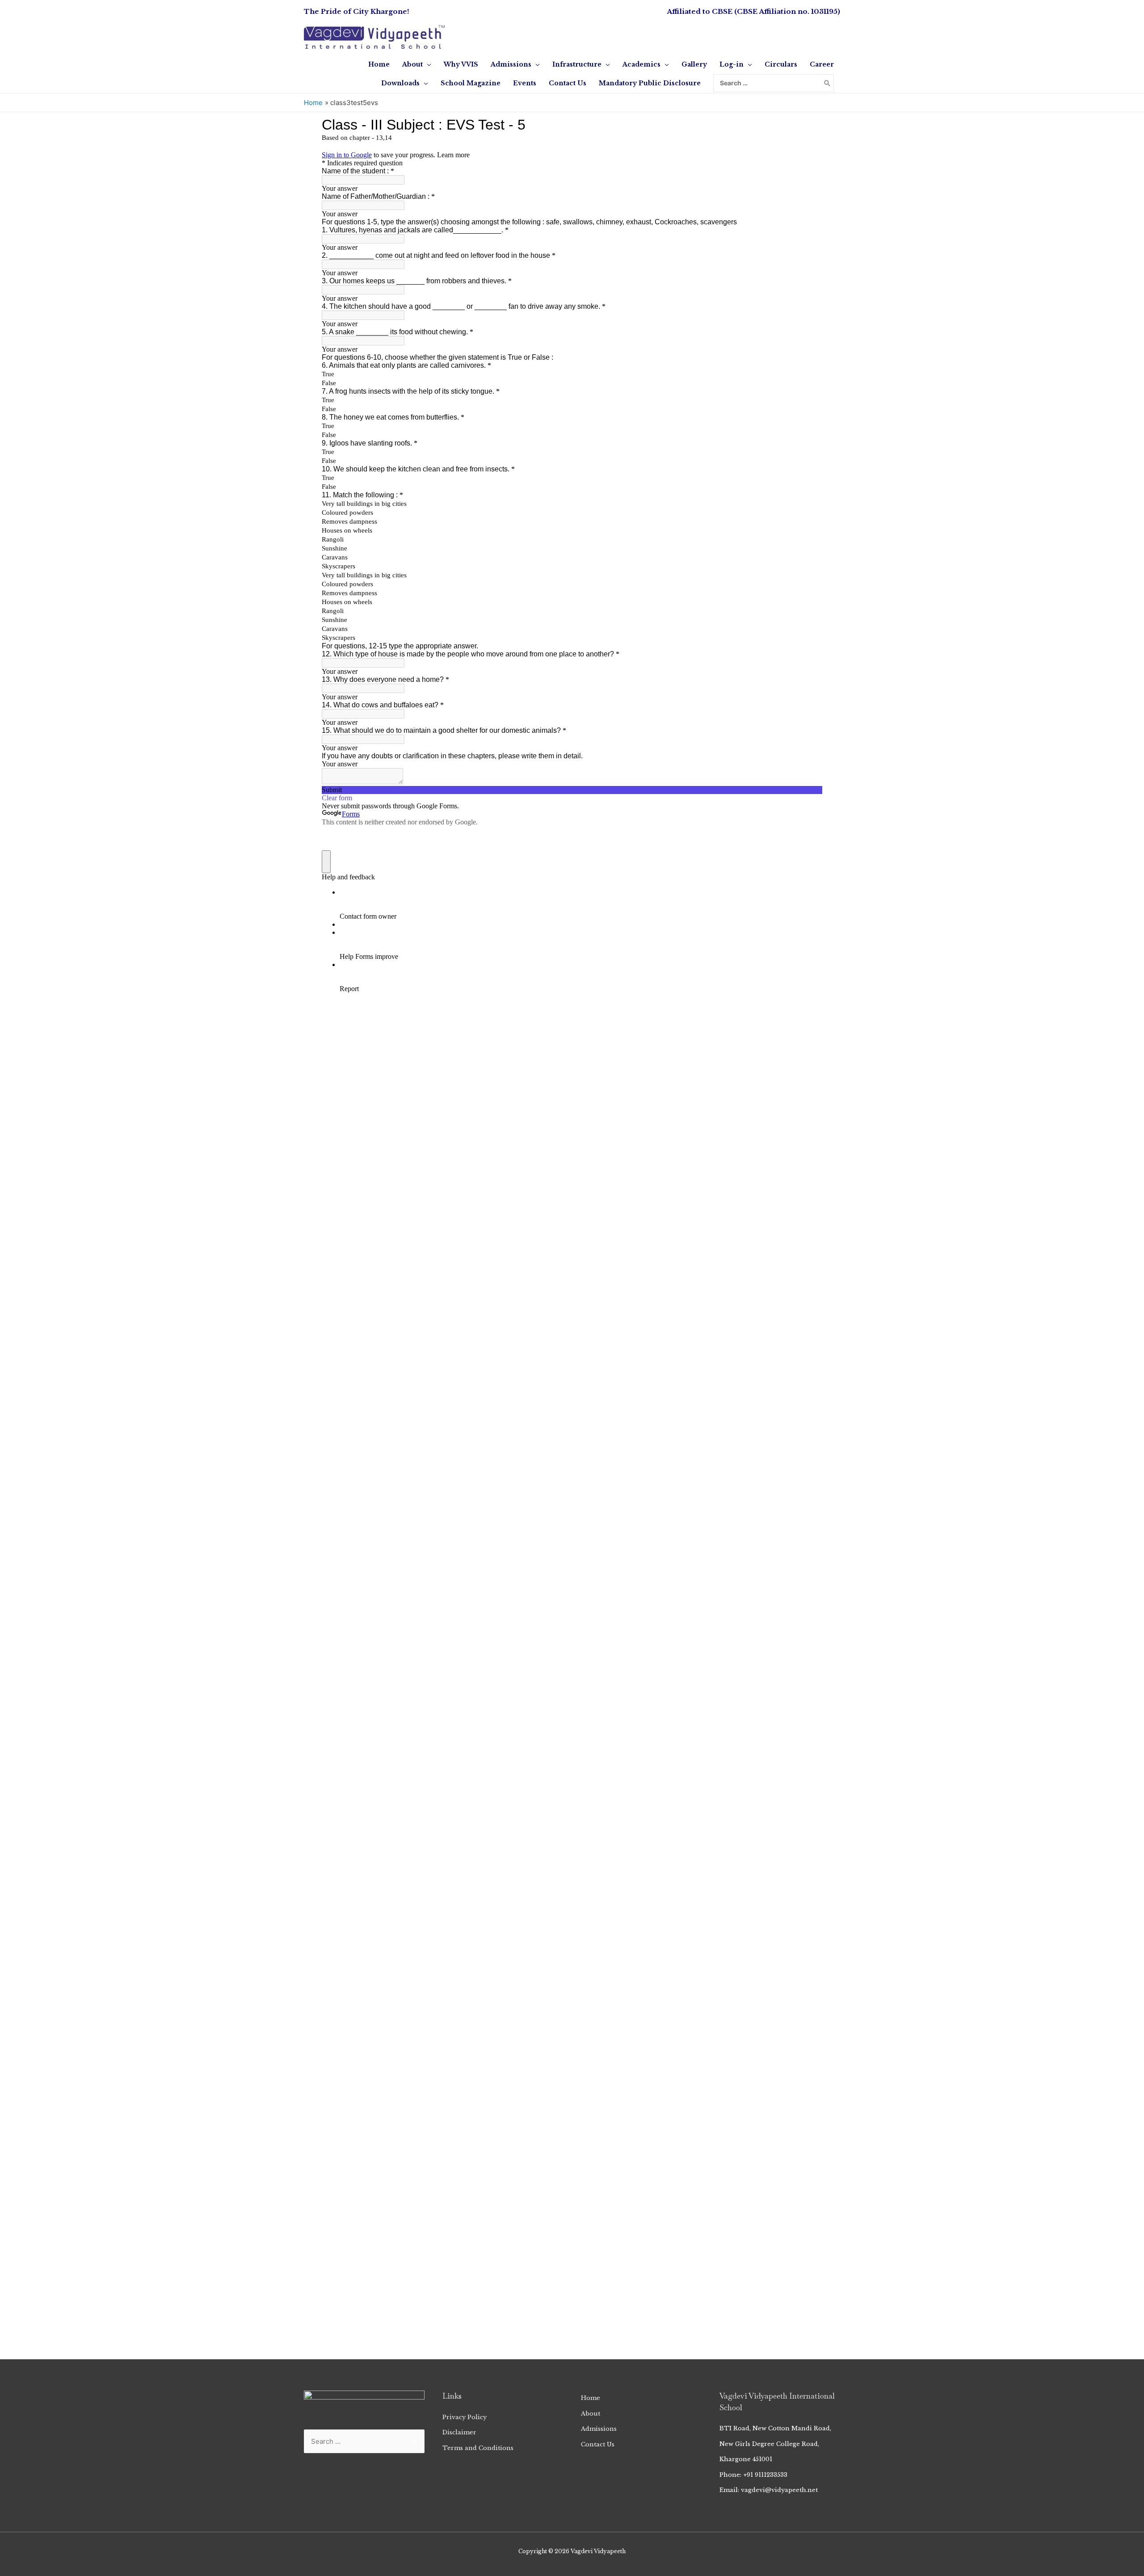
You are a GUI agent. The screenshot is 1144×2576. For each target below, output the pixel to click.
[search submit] (827, 83)
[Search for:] (767, 83)
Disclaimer (459, 2432)
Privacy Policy (465, 2417)
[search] (767, 83)
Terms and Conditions (478, 2448)
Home (591, 2398)
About (591, 2414)
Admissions (599, 2429)
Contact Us (598, 2444)
